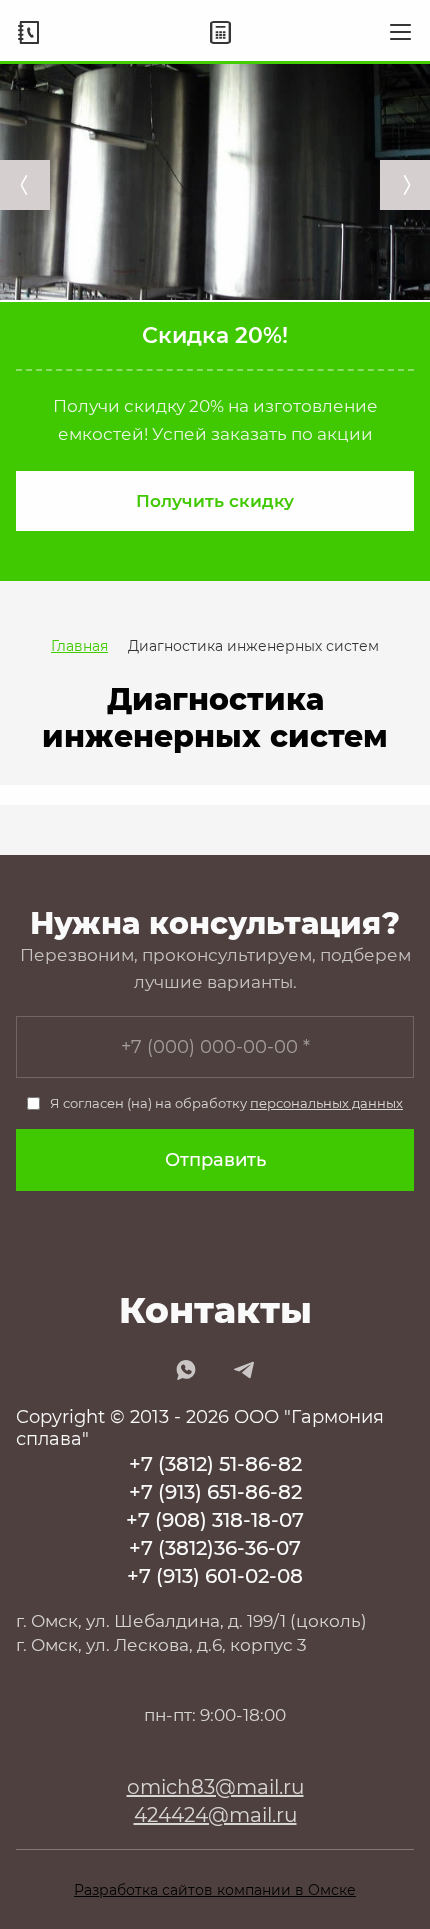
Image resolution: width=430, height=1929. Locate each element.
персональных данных (326, 1103)
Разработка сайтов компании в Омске (215, 1890)
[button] (215, 501)
